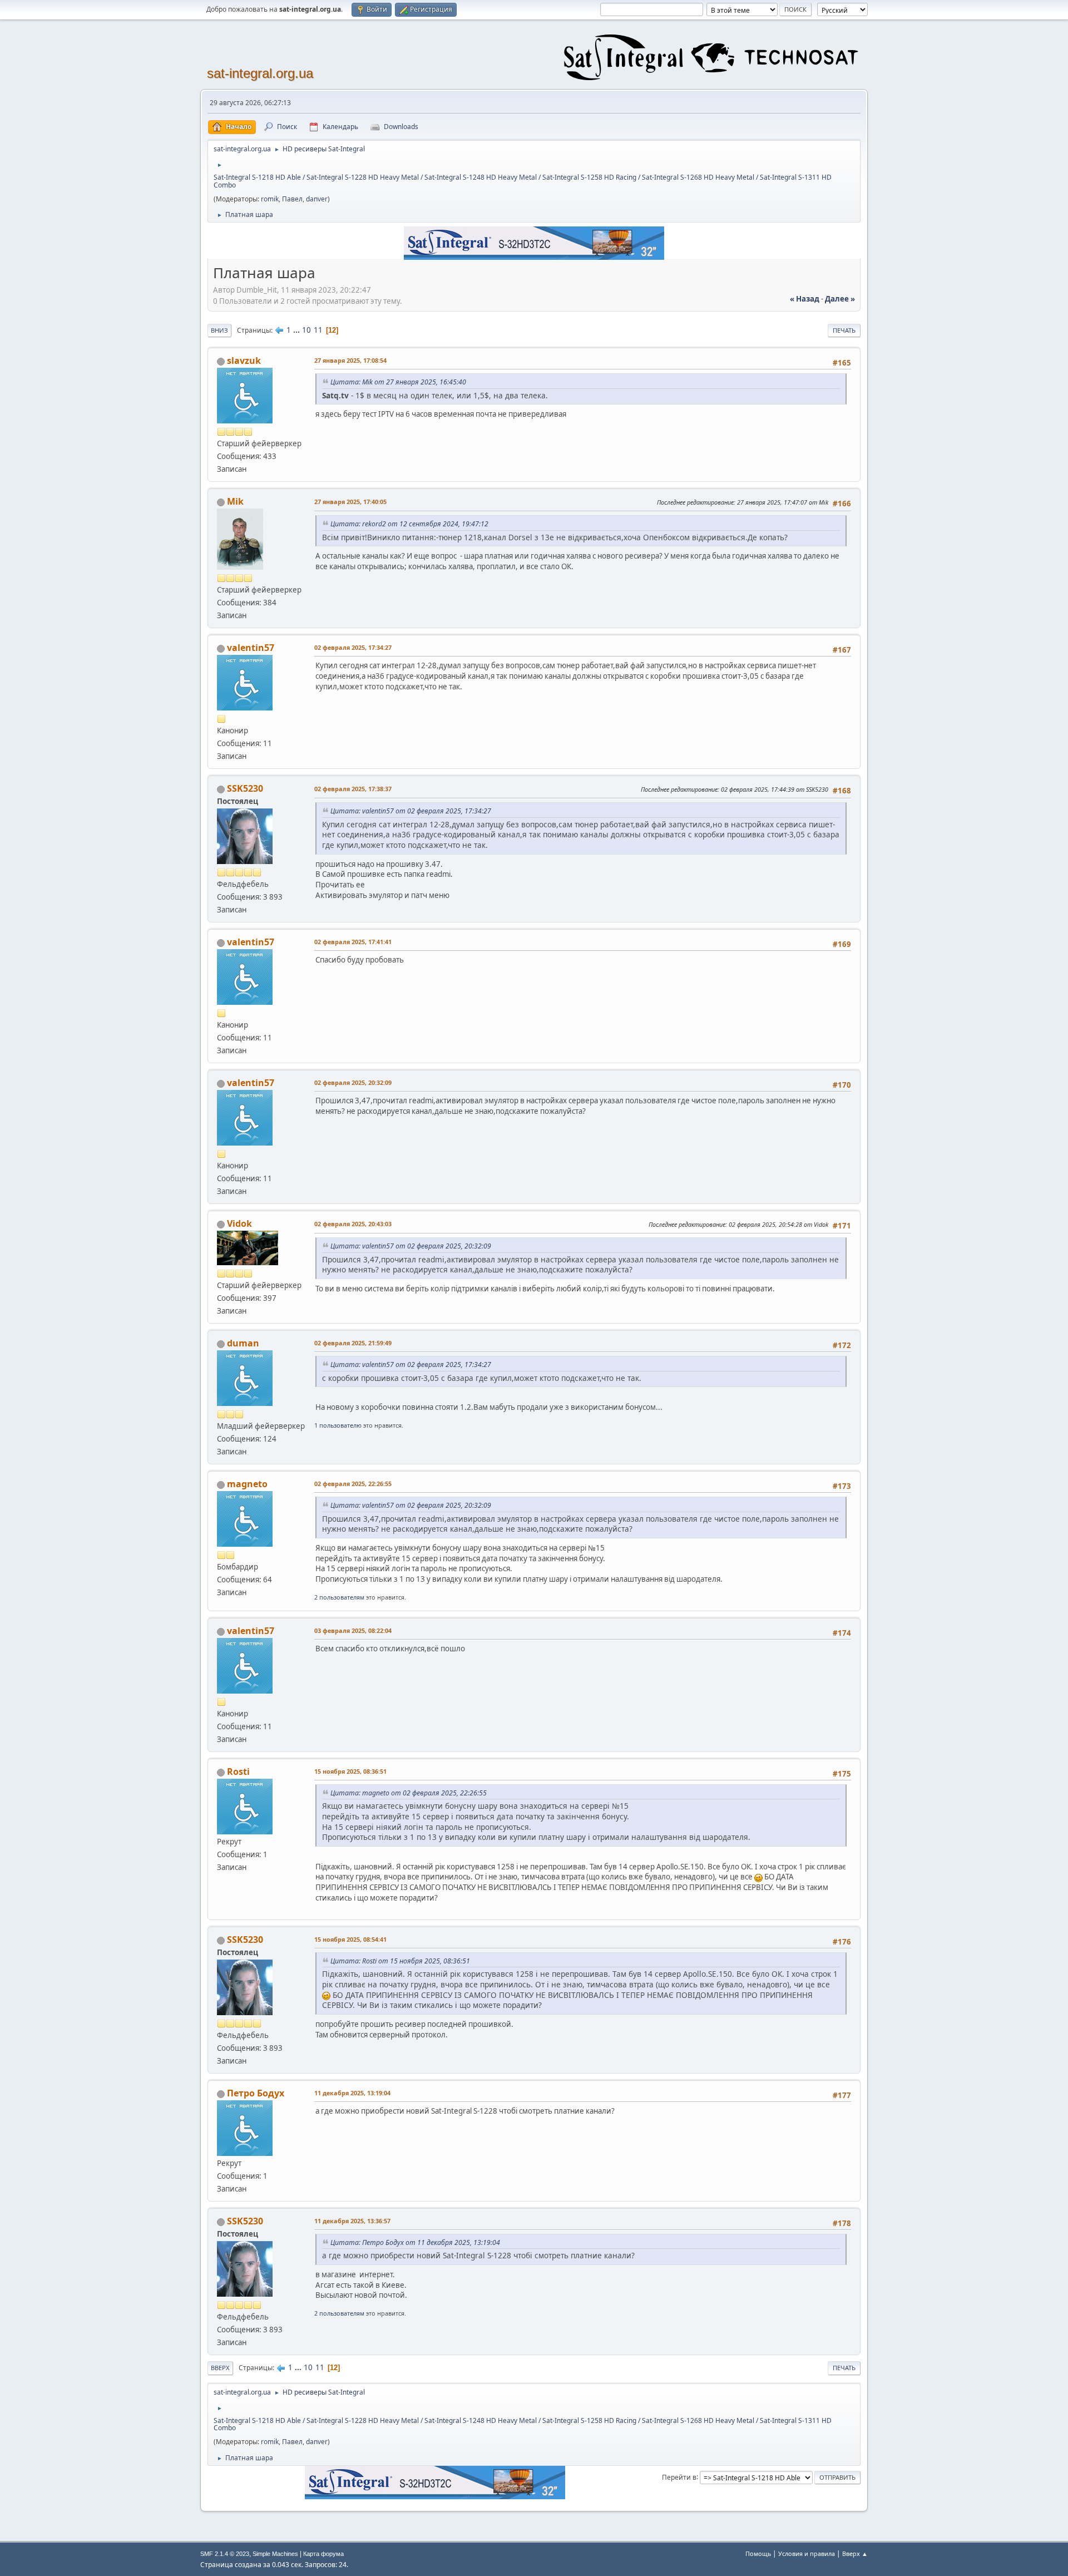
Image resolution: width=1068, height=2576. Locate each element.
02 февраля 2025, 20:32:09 (353, 1082)
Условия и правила (807, 2553)
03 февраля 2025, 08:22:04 (353, 1630)
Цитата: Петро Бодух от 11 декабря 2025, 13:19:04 (415, 2242)
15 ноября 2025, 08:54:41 (350, 1939)
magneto (247, 1484)
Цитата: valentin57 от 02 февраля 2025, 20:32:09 (411, 1246)
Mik (235, 501)
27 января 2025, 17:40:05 (350, 502)
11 (318, 330)
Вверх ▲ (855, 2553)
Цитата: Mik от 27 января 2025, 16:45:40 (398, 382)
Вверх (220, 2368)
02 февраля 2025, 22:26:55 (353, 1484)
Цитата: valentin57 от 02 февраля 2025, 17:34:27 (411, 811)
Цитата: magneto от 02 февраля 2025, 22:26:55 (409, 1793)
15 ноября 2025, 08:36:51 (350, 1771)
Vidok (239, 1223)
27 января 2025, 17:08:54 (350, 360)
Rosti (238, 1771)
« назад (805, 299)
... (297, 330)
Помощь (758, 2553)
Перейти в (679, 2477)
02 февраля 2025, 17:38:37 (353, 789)
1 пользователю (338, 1425)
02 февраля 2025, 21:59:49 (353, 1343)
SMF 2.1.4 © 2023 (225, 2554)
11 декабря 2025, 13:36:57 (352, 2221)
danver (317, 199)
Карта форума (323, 2554)
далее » (840, 299)
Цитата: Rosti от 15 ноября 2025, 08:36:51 (400, 1961)
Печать (844, 330)
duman (243, 1343)
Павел (292, 199)
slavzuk (244, 361)
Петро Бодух (256, 2093)
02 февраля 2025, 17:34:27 (353, 647)
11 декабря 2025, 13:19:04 (352, 2093)
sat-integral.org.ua (260, 73)
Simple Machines (275, 2554)
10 (306, 330)
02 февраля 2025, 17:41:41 (353, 942)
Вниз (219, 330)
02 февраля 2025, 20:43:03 (353, 1224)
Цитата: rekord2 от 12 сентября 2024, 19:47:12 (409, 524)
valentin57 (251, 648)
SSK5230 (245, 788)
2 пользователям (339, 1597)
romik (270, 199)
